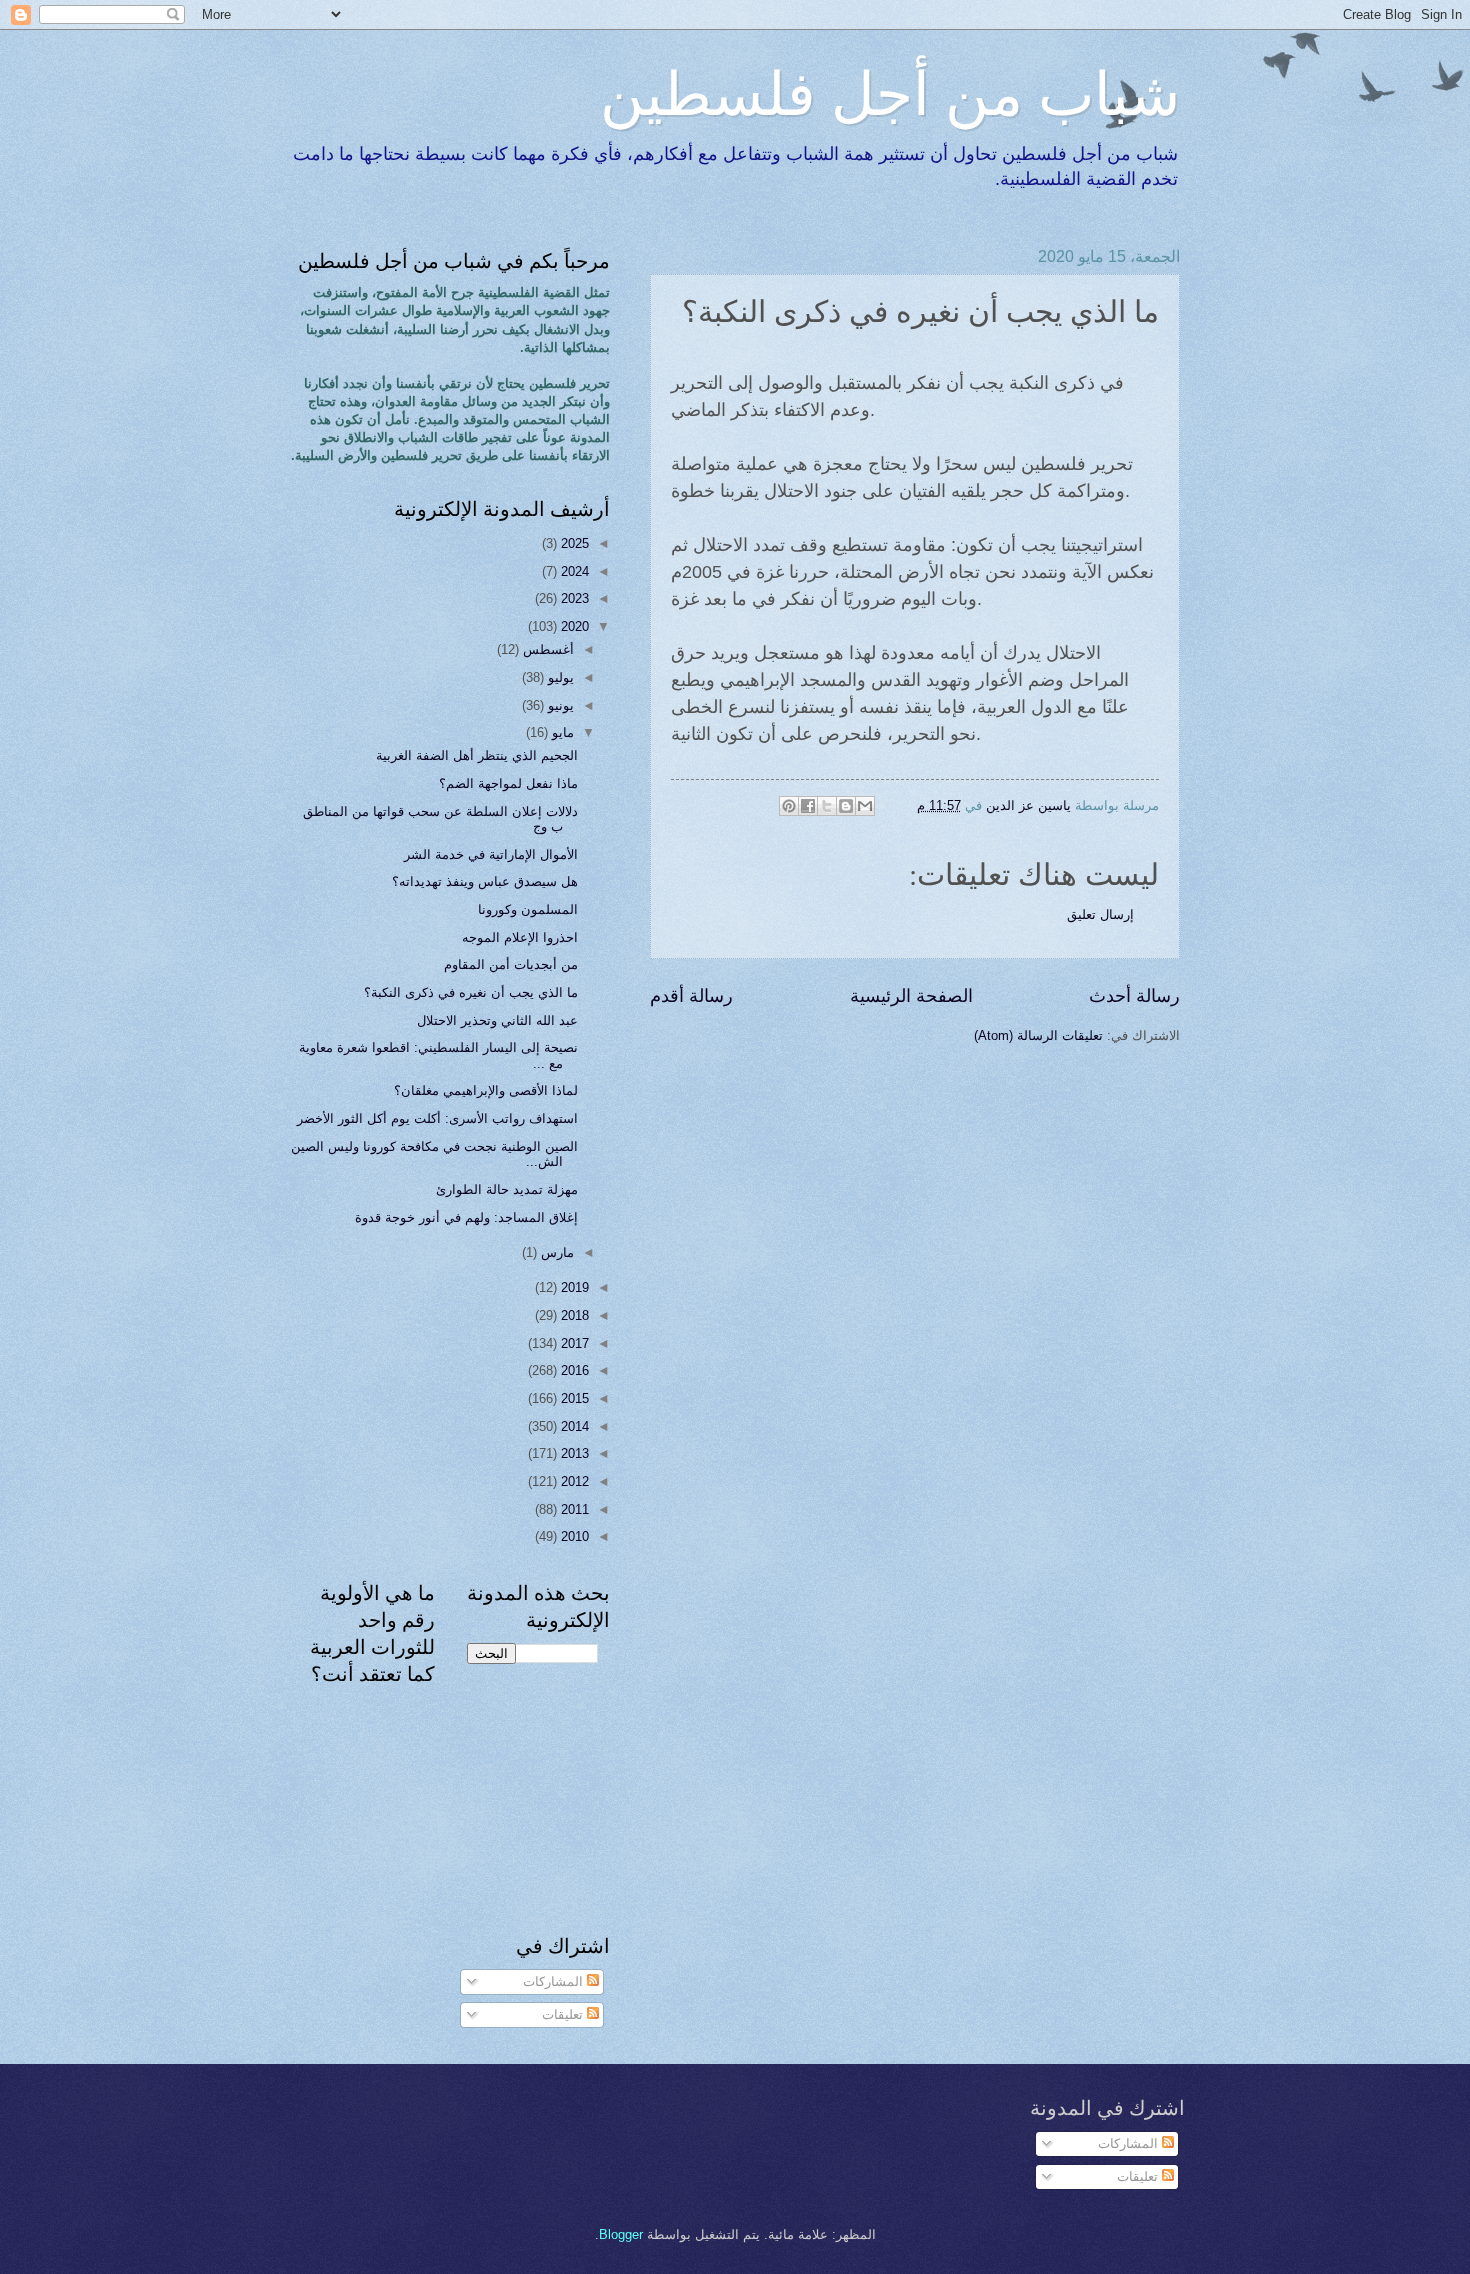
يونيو (559, 705)
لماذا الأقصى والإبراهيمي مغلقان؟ (486, 1090)
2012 (573, 1481)
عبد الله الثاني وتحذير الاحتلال (497, 1020)
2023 (573, 598)
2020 (573, 626)
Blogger (621, 2234)
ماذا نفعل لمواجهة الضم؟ (508, 783)
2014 (573, 1426)
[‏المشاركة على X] (827, 806)
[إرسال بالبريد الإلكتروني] (865, 806)
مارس (555, 1252)
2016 (573, 1370)
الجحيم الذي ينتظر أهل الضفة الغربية (477, 755)
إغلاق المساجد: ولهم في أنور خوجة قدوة (466, 1217)
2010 (573, 1536)
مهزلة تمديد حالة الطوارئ (507, 1189)
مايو (561, 732)
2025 (573, 543)
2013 (573, 1453)
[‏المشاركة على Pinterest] (789, 806)
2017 (573, 1343)
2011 (573, 1509)
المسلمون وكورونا (528, 909)
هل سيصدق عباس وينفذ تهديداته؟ (485, 881)
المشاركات (555, 1981)
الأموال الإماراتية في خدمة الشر (491, 854)
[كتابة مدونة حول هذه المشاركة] (846, 806)
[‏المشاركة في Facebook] (808, 806)
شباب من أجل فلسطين (890, 92)
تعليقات (564, 2014)
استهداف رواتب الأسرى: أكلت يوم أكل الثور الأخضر (437, 1118)
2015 (573, 1398)
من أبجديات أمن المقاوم (511, 964)
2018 (573, 1315)
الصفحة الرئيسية (911, 996)
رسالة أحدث (1134, 996)
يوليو (559, 677)
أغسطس (546, 649)
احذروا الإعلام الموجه (520, 937)
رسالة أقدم (691, 996)
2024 (573, 571)
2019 (573, 1287)
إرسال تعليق (1100, 914)
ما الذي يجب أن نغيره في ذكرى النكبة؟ (471, 992)
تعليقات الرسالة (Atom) (1038, 1035)
